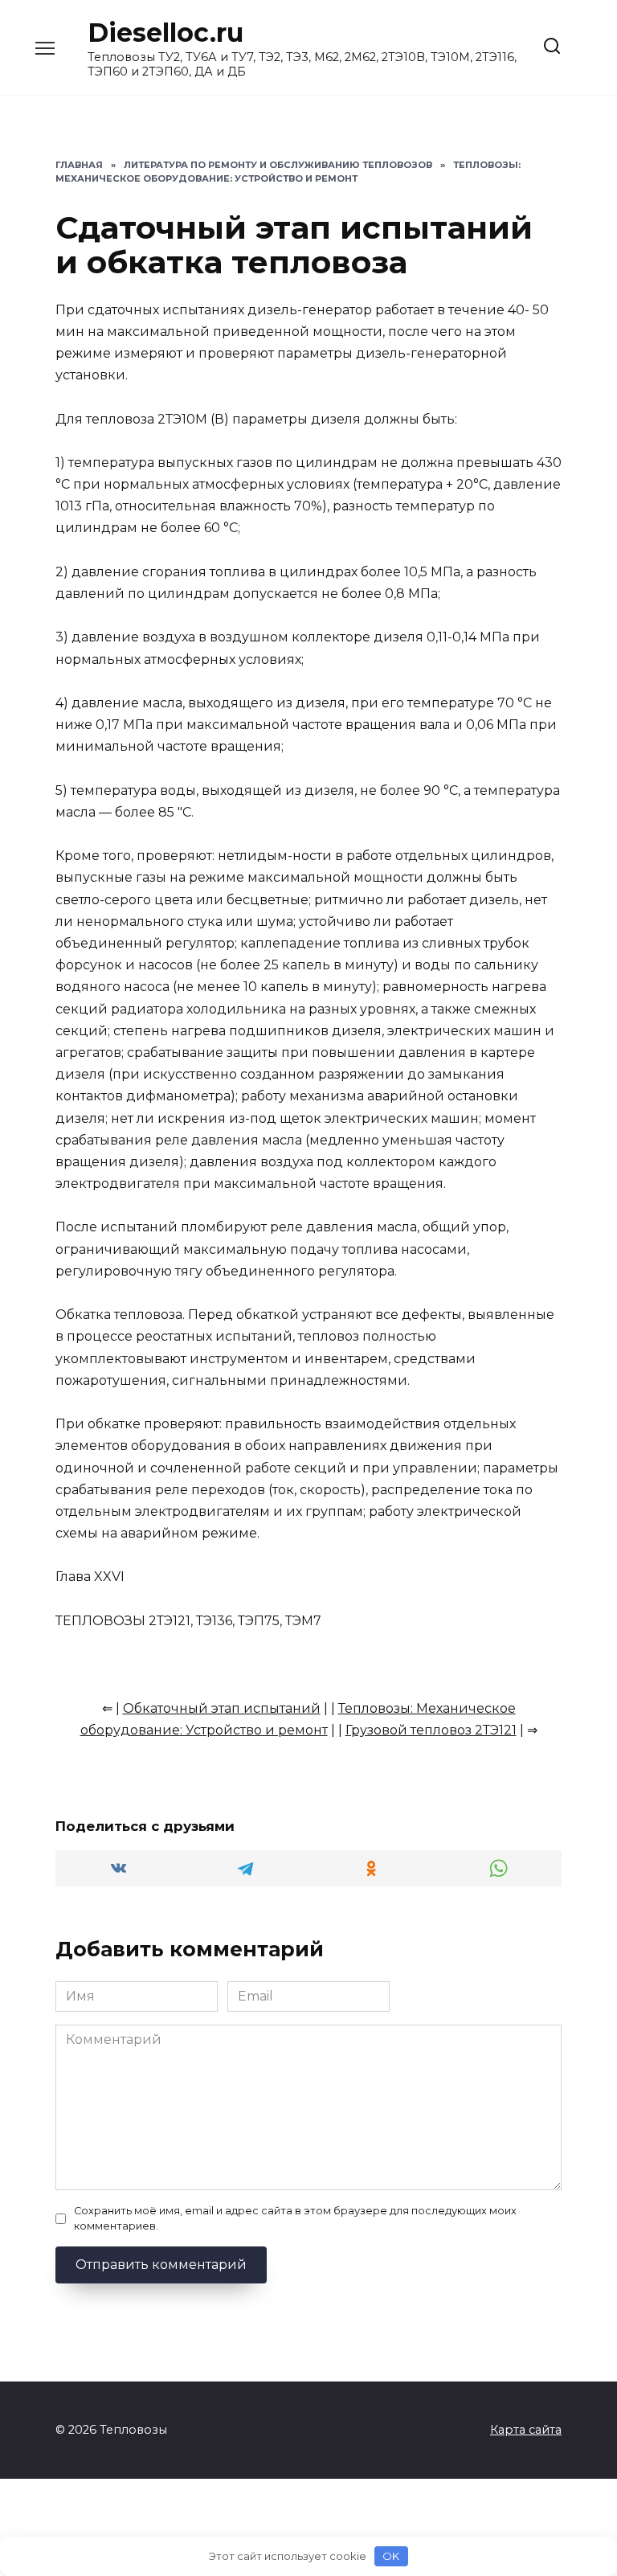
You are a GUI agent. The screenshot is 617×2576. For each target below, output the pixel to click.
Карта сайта (526, 2430)
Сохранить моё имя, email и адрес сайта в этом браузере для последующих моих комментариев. (295, 2218)
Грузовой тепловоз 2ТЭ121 (431, 1730)
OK (391, 2556)
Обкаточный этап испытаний (222, 1708)
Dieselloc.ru (165, 33)
